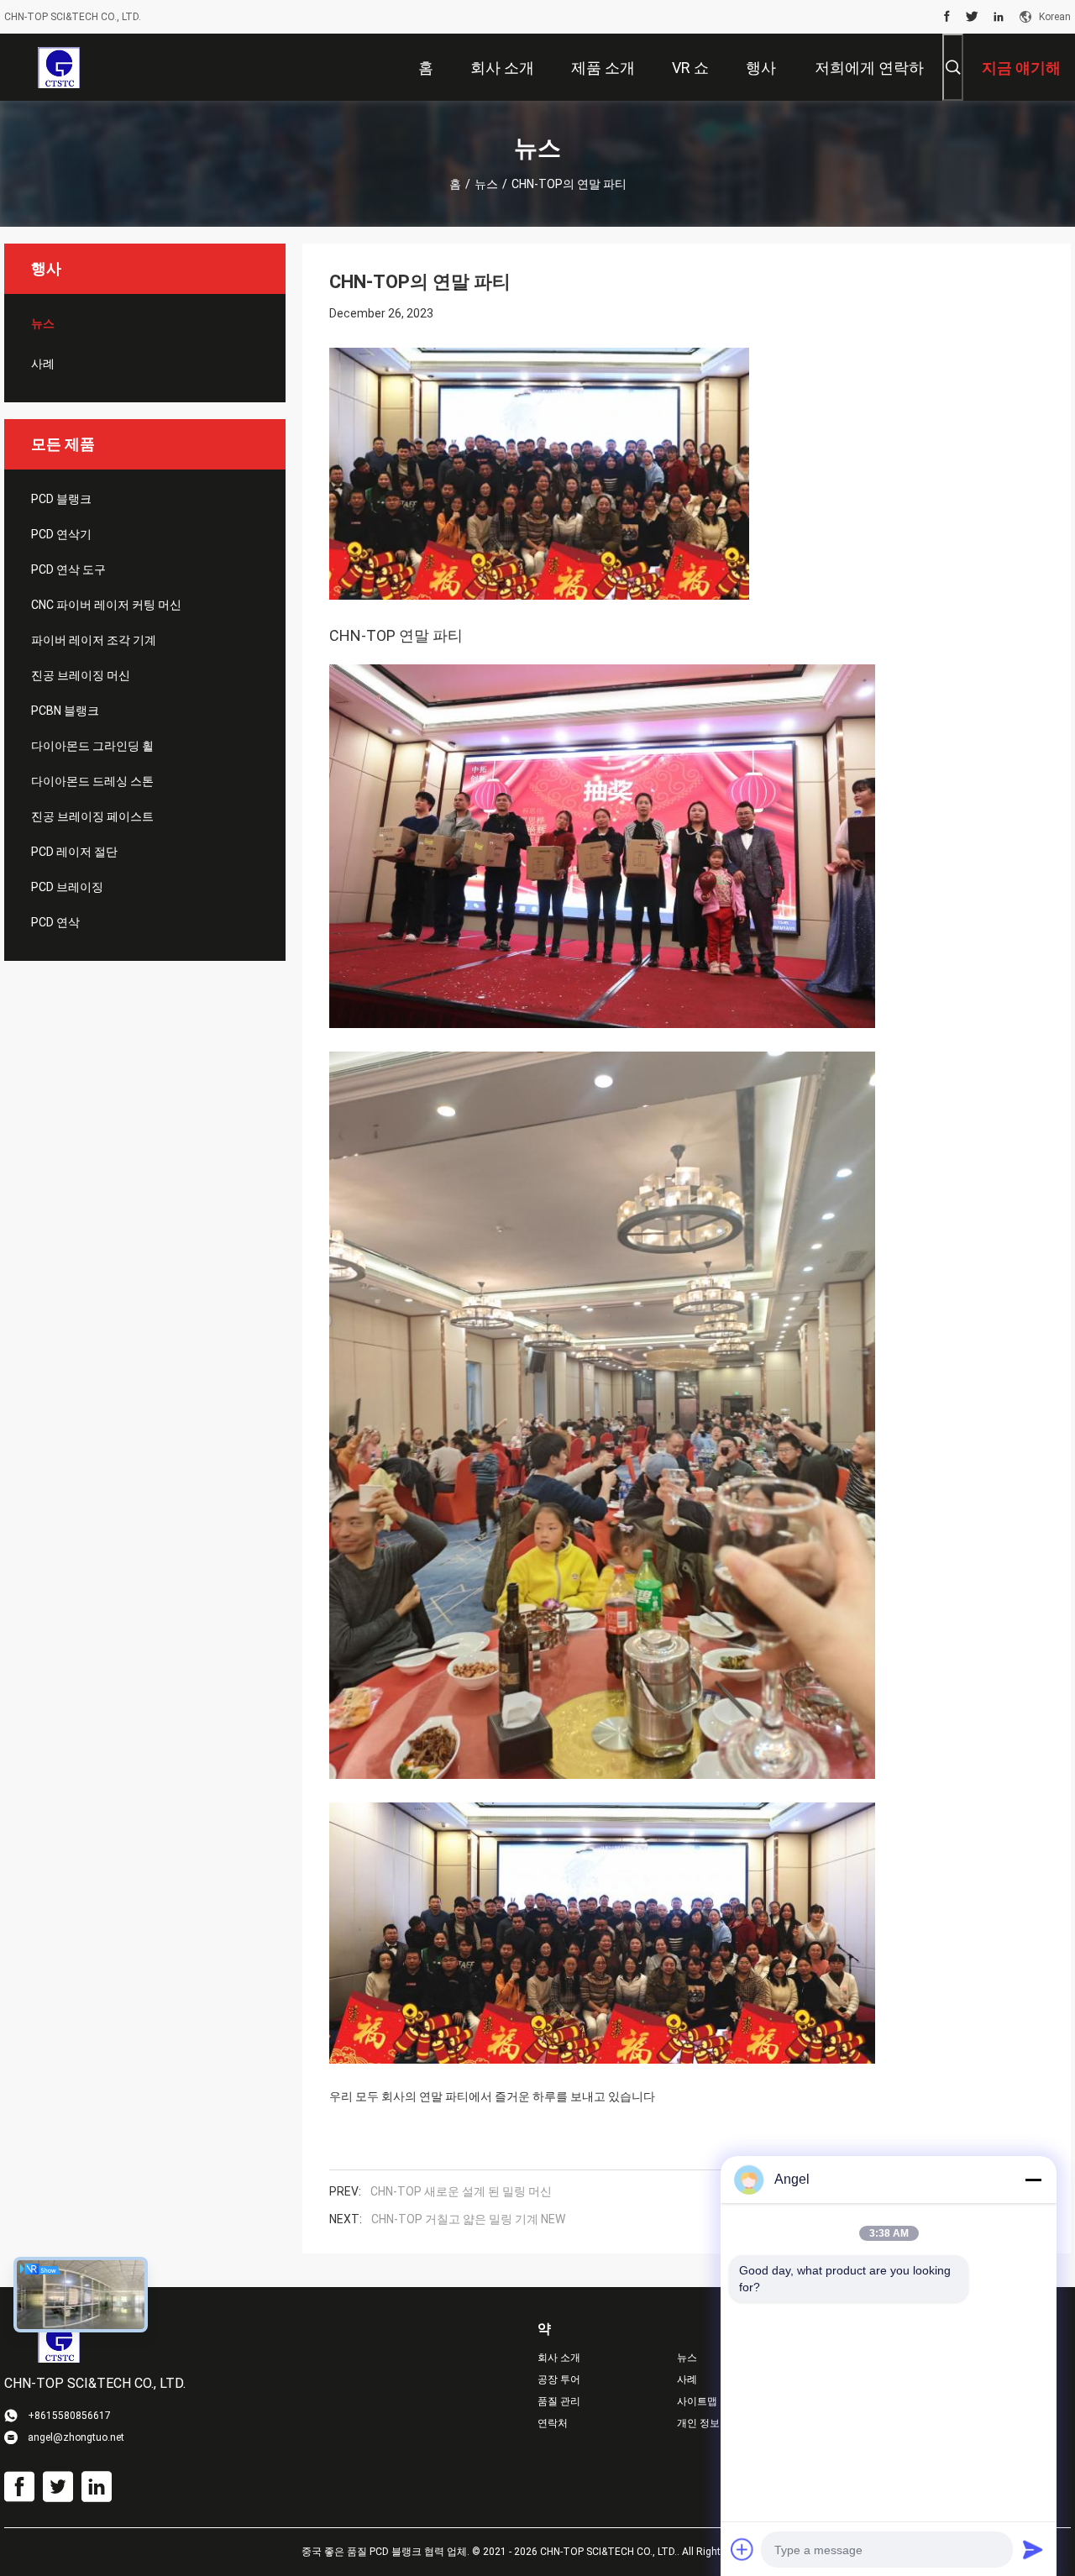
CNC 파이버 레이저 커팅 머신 (106, 605)
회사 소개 (559, 2358)
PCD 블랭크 (61, 499)
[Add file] (742, 2549)
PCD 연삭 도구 (68, 569)
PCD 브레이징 (67, 887)
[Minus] (1033, 2180)
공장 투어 (559, 2379)
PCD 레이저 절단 (74, 852)
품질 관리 (559, 2401)
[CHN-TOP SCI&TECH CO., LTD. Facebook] (947, 17)
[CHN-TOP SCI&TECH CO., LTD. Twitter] (972, 17)
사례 (43, 364)
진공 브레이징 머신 (81, 675)
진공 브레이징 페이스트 (92, 816)
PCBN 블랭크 (65, 711)
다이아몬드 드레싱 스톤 (92, 781)
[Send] (1033, 2549)
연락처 (553, 2423)
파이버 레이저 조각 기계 (94, 640)
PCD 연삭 (55, 922)
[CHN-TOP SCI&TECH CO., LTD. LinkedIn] (999, 17)
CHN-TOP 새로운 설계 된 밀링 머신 (461, 2191)
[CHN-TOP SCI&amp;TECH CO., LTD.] (58, 67)
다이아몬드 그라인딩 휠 (92, 746)
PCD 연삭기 (61, 534)
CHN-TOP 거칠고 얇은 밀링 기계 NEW (468, 2219)
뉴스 (486, 184)
